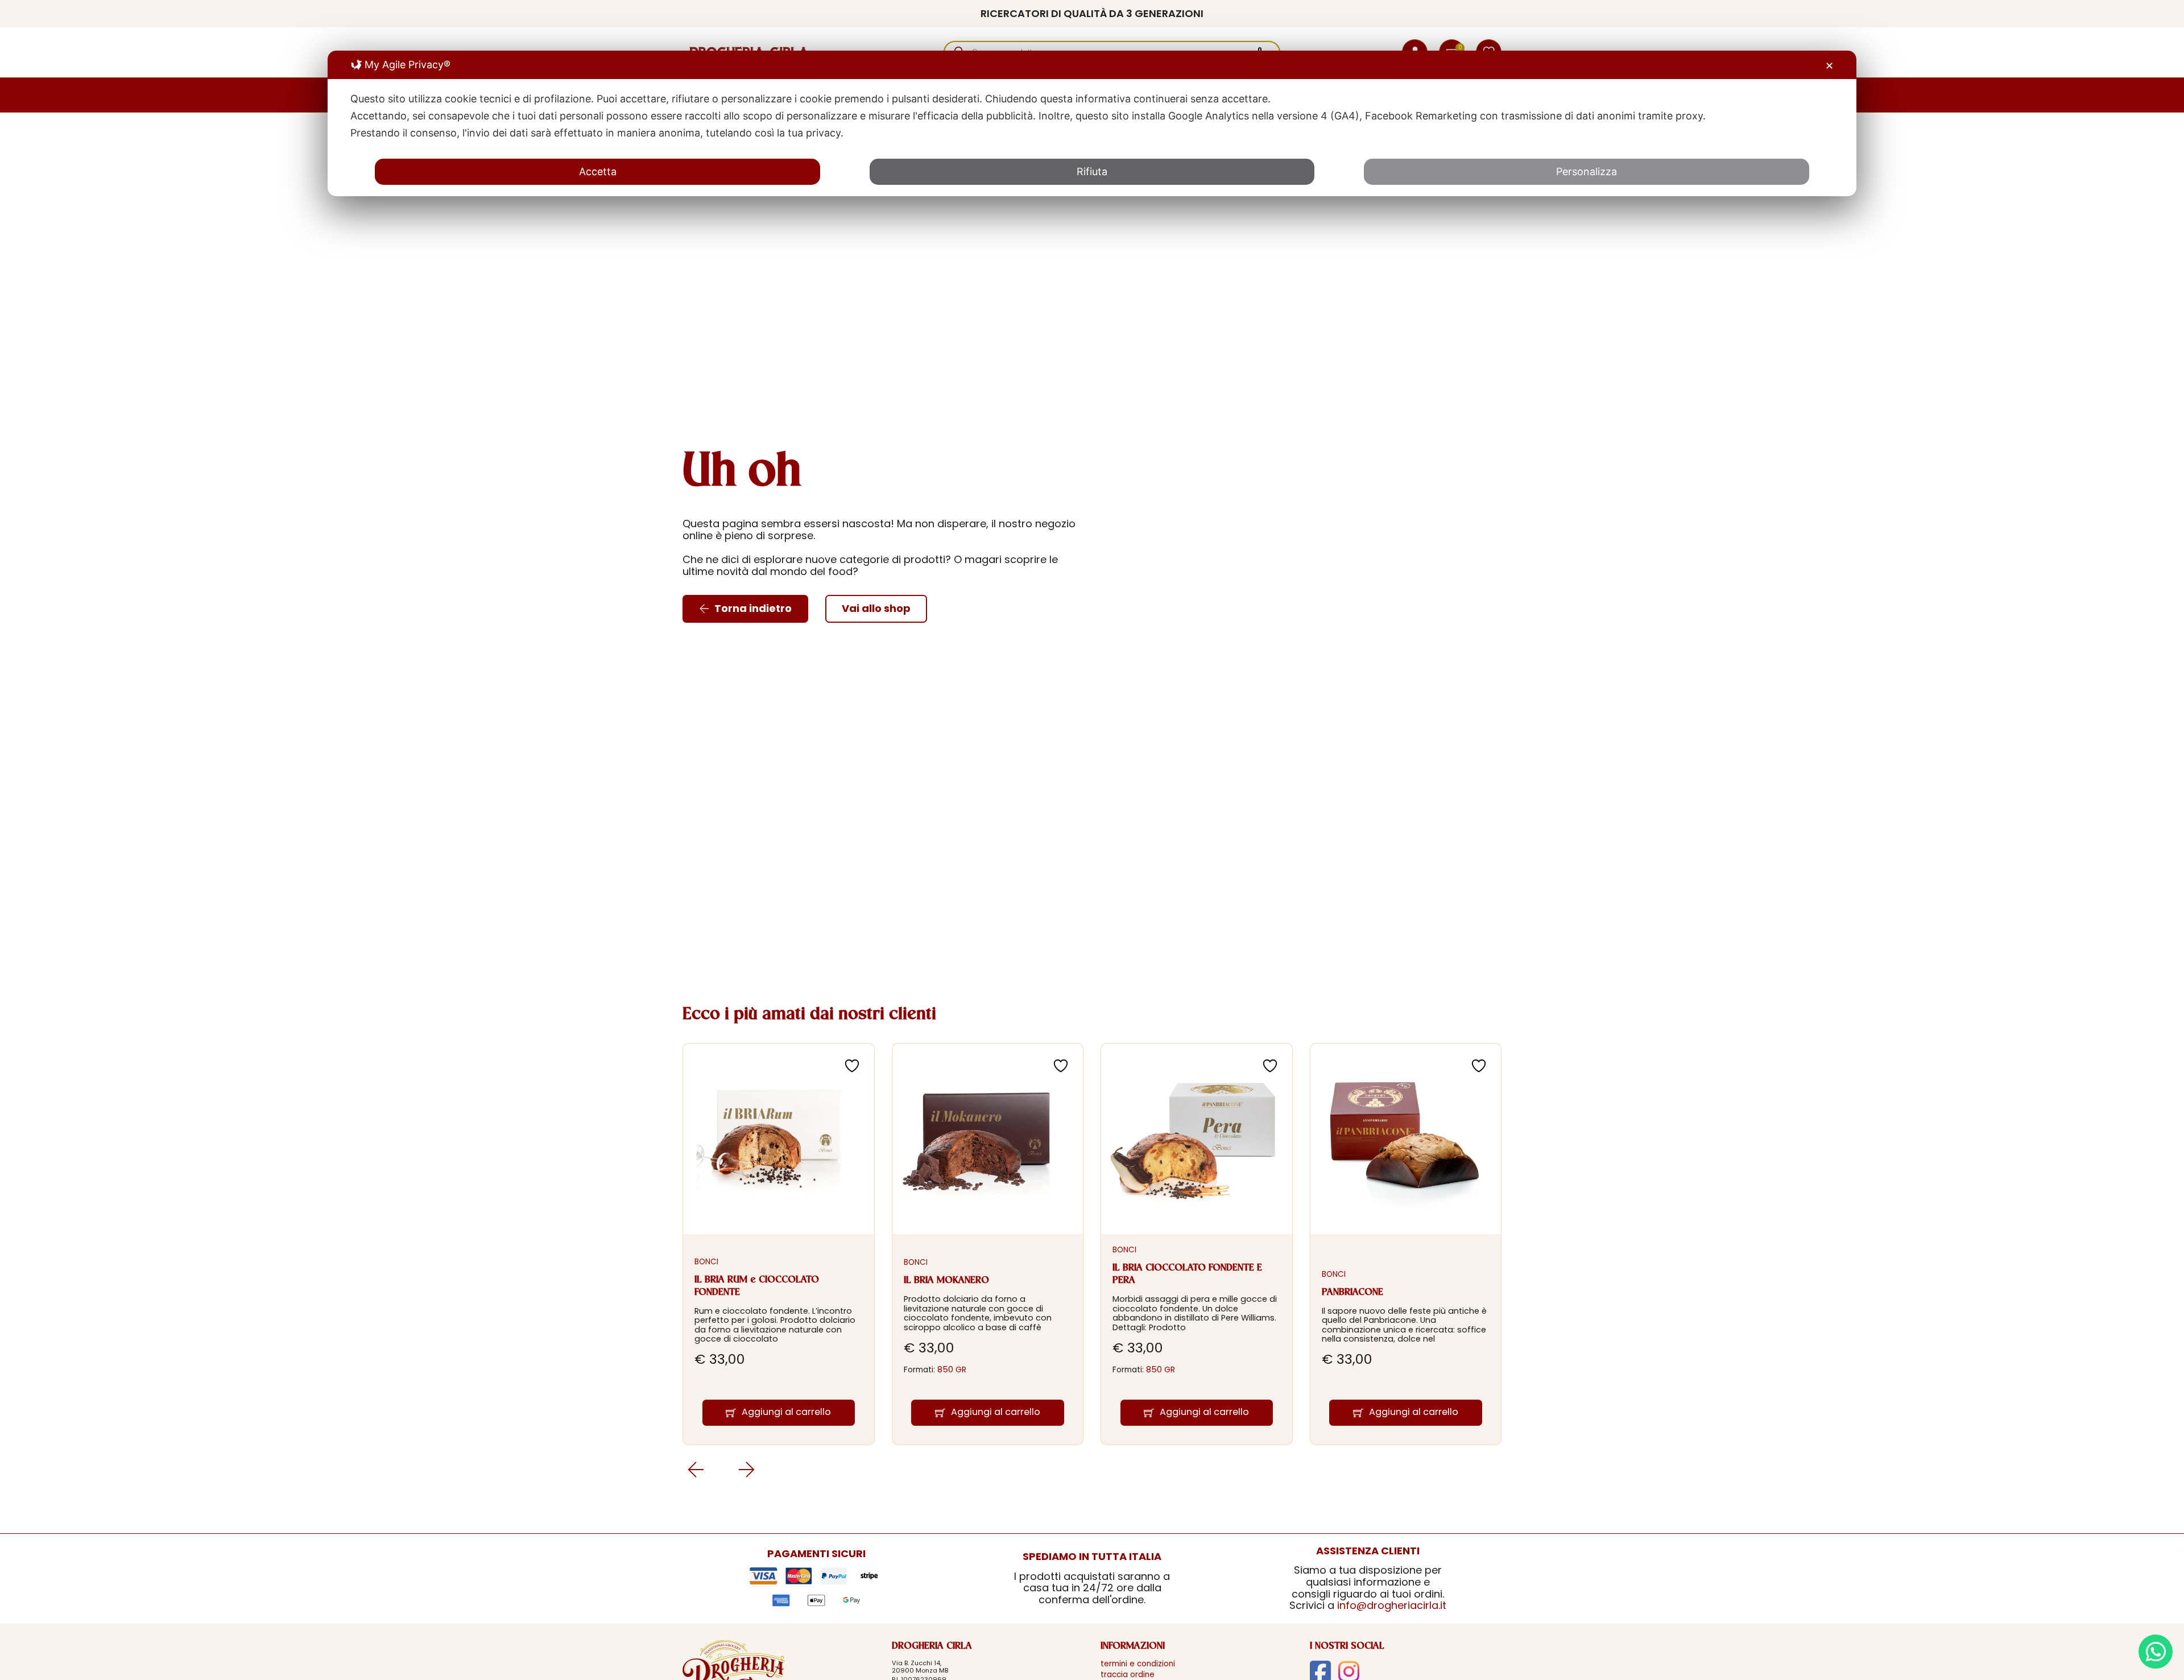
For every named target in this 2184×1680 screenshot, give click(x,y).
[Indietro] (746, 1469)
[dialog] (1092, 123)
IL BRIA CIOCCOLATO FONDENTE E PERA (1187, 1274)
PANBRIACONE (1352, 1292)
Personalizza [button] (1587, 171)
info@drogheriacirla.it (1392, 1605)
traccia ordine (1128, 1675)
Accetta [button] (598, 171)
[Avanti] (695, 1469)
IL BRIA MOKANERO (946, 1280)
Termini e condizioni (1138, 1664)
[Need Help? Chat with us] (2156, 1652)
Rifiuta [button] (1092, 171)
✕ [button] (1829, 66)
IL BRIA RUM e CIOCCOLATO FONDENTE (757, 1286)
